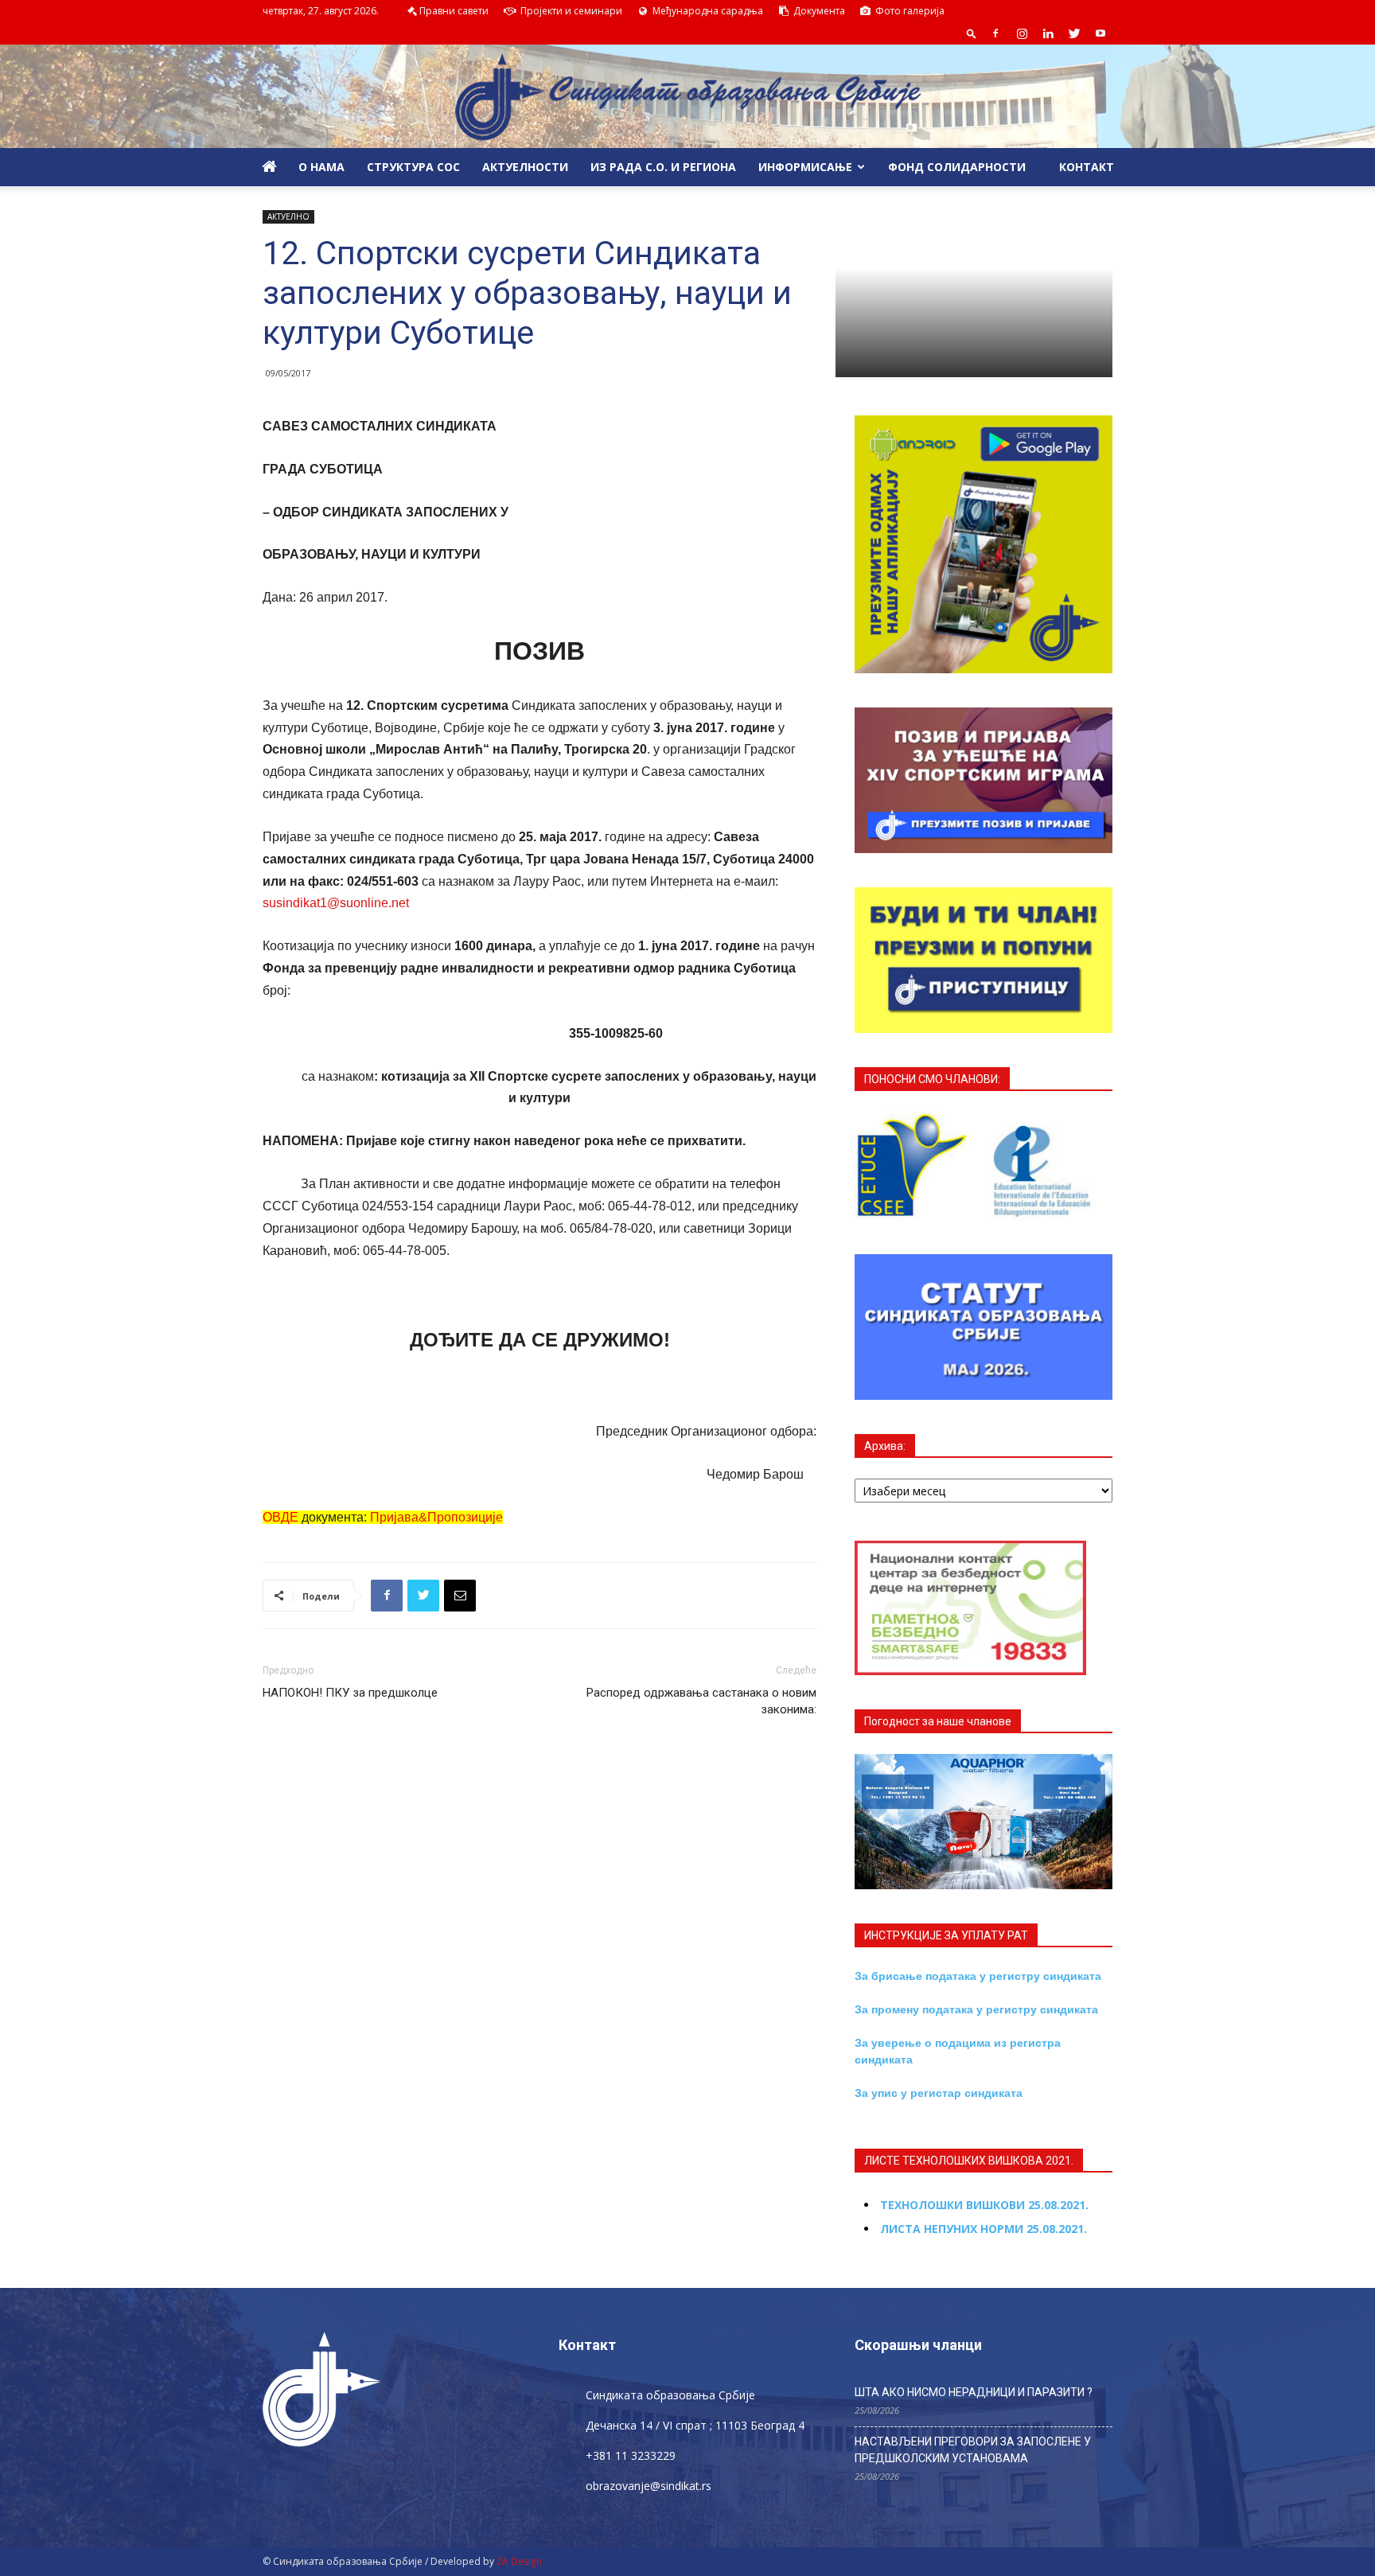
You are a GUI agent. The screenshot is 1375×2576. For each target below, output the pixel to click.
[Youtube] (1100, 33)
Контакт (1085, 167)
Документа (818, 11)
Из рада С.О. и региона (663, 167)
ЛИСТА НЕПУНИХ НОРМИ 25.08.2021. (984, 2229)
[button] (972, 33)
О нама (321, 167)
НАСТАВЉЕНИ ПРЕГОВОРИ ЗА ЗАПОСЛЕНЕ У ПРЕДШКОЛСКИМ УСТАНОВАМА (973, 2450)
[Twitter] (1074, 33)
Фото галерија (909, 11)
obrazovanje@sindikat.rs (649, 2486)
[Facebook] (995, 33)
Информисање (805, 167)
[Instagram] (1022, 33)
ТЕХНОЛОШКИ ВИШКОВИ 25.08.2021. (984, 2205)
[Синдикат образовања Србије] (687, 97)
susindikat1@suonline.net (336, 903)
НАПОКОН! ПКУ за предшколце (350, 1693)
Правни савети (454, 11)
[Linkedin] (1048, 33)
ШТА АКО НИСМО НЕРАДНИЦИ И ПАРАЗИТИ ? (974, 2392)
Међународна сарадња (707, 11)
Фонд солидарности (957, 167)
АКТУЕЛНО (288, 216)
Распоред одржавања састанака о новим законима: (701, 1701)
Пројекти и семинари (570, 11)
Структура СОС (413, 167)
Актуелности (525, 167)
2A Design (519, 2561)
